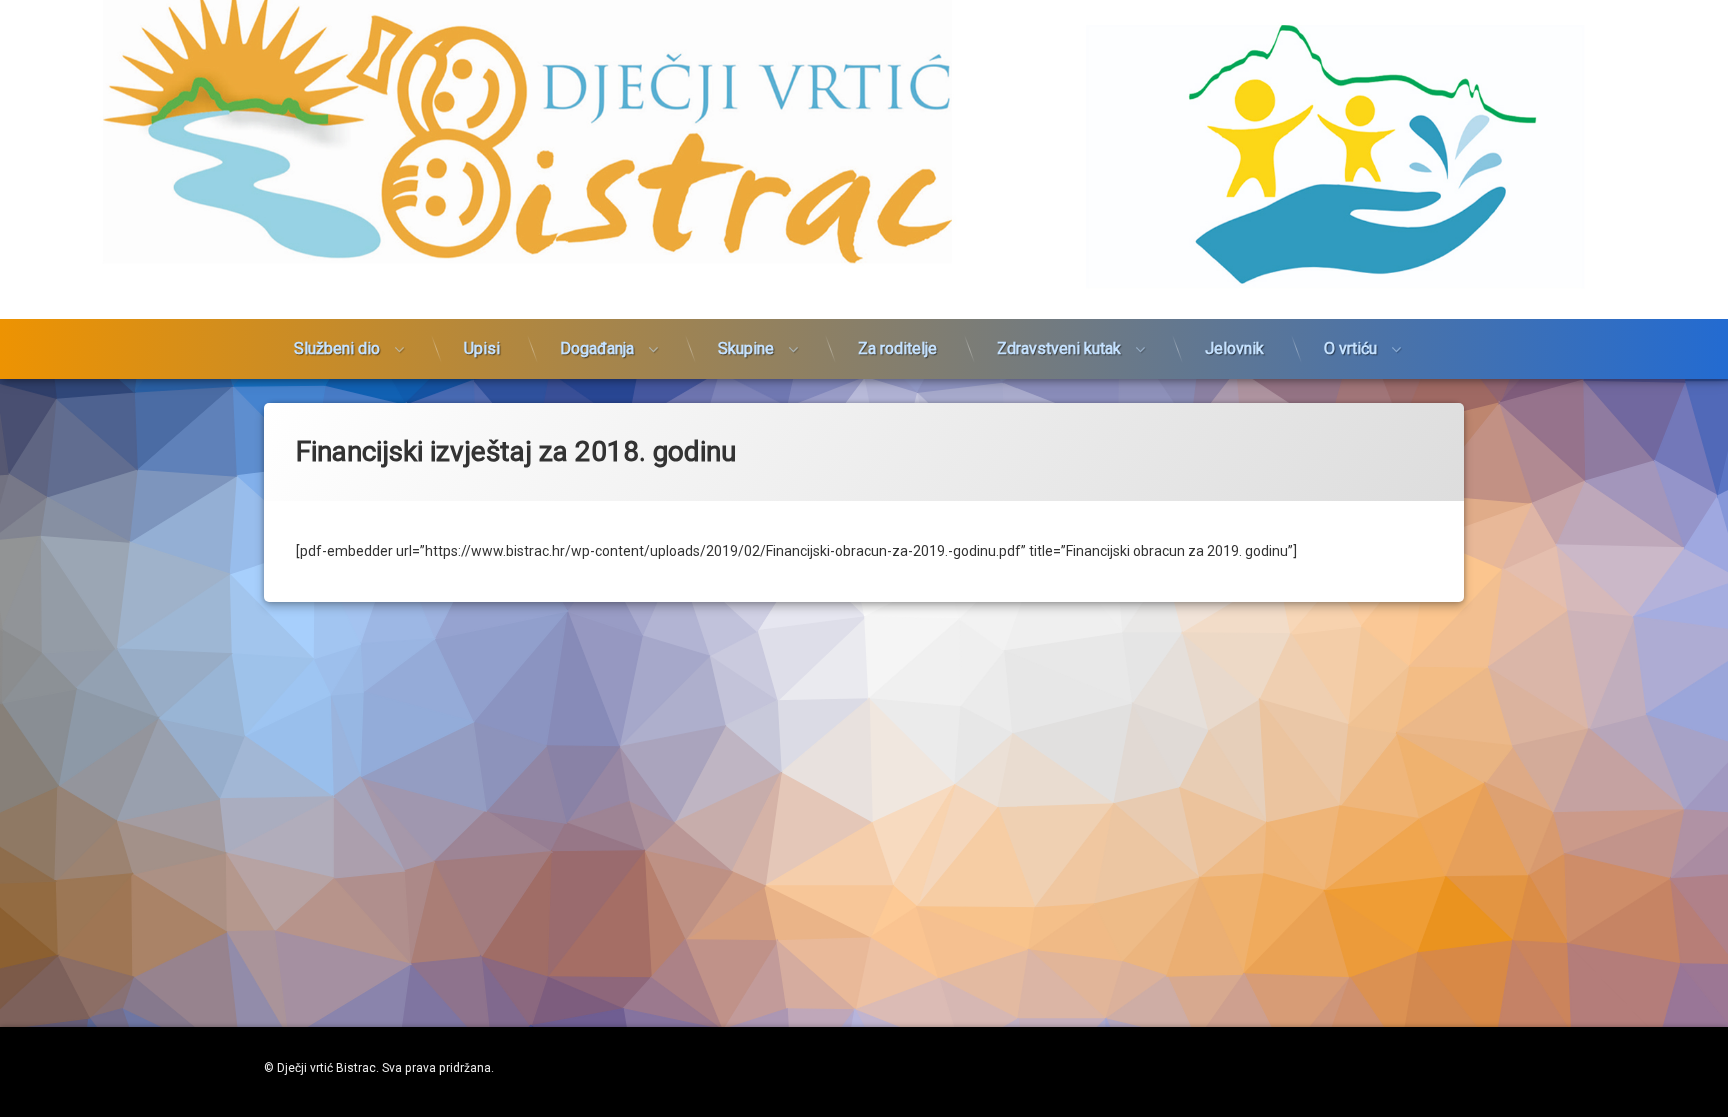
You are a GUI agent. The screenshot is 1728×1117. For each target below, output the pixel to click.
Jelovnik (1234, 348)
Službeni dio (337, 348)
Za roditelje (897, 348)
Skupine (746, 348)
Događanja (597, 348)
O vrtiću (1350, 348)
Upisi (482, 348)
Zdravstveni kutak (1059, 348)
